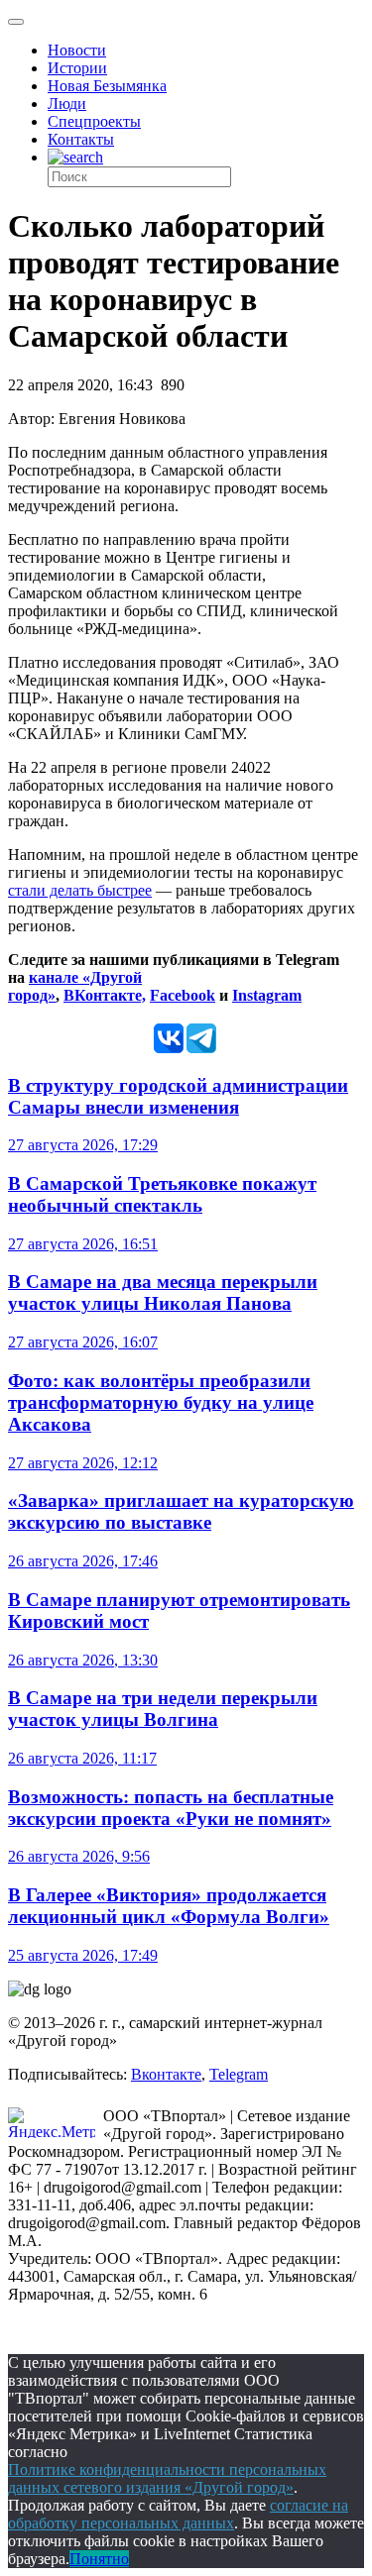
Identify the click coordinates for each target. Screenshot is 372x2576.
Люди (67, 104)
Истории (77, 68)
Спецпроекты (94, 121)
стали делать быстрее (80, 890)
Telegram (239, 2074)
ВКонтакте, (105, 995)
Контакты (81, 139)
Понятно (99, 2559)
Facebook (183, 995)
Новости (77, 50)
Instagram (267, 995)
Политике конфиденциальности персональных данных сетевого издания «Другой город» (167, 2478)
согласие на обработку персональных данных (178, 2514)
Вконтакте (166, 2074)
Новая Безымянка (107, 86)
